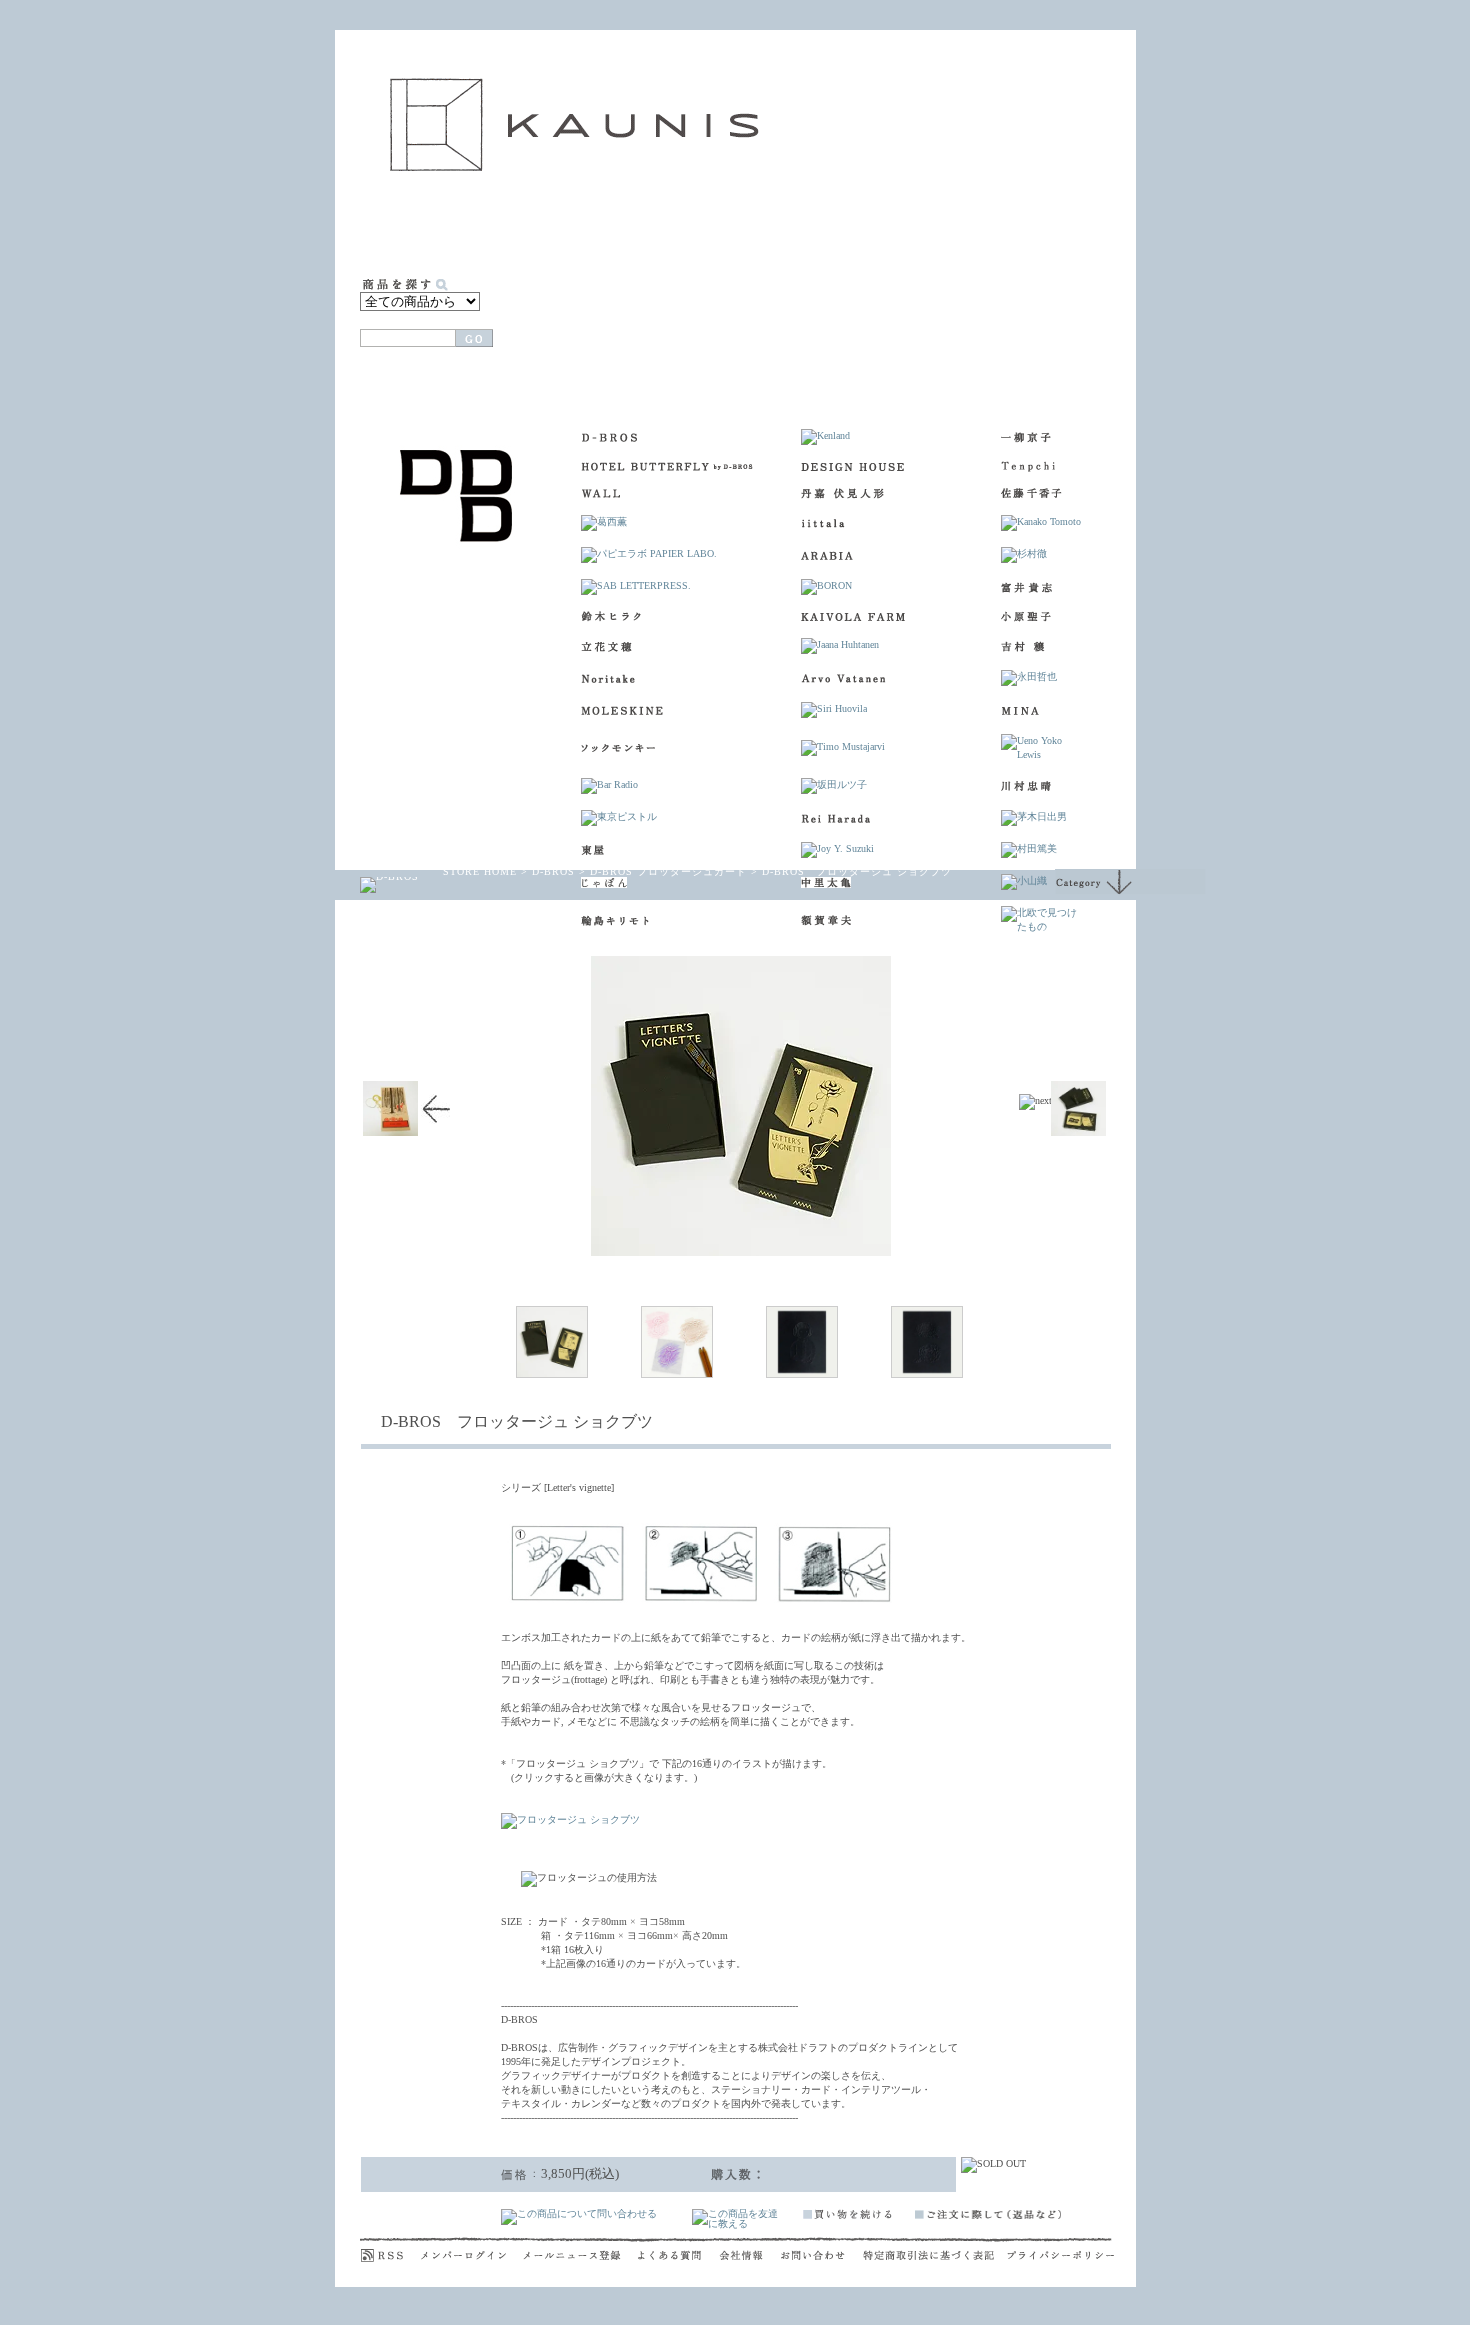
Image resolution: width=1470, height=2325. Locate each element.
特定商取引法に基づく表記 (935, 2249)
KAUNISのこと (501, 229)
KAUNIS (574, 124)
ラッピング (717, 322)
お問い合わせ (822, 2249)
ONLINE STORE (641, 229)
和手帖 (952, 229)
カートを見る (587, 322)
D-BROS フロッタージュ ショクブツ (857, 871)
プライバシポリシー (1060, 2249)
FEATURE (864, 229)
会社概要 (750, 2249)
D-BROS (553, 871)
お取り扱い (764, 229)
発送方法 (1057, 322)
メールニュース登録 (580, 2249)
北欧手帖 (1027, 229)
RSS (390, 2249)
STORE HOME (480, 871)
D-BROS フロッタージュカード (668, 871)
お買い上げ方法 (837, 322)
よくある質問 (679, 2249)
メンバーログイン (472, 2249)
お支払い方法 (947, 322)
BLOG (1090, 229)
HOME (398, 229)
